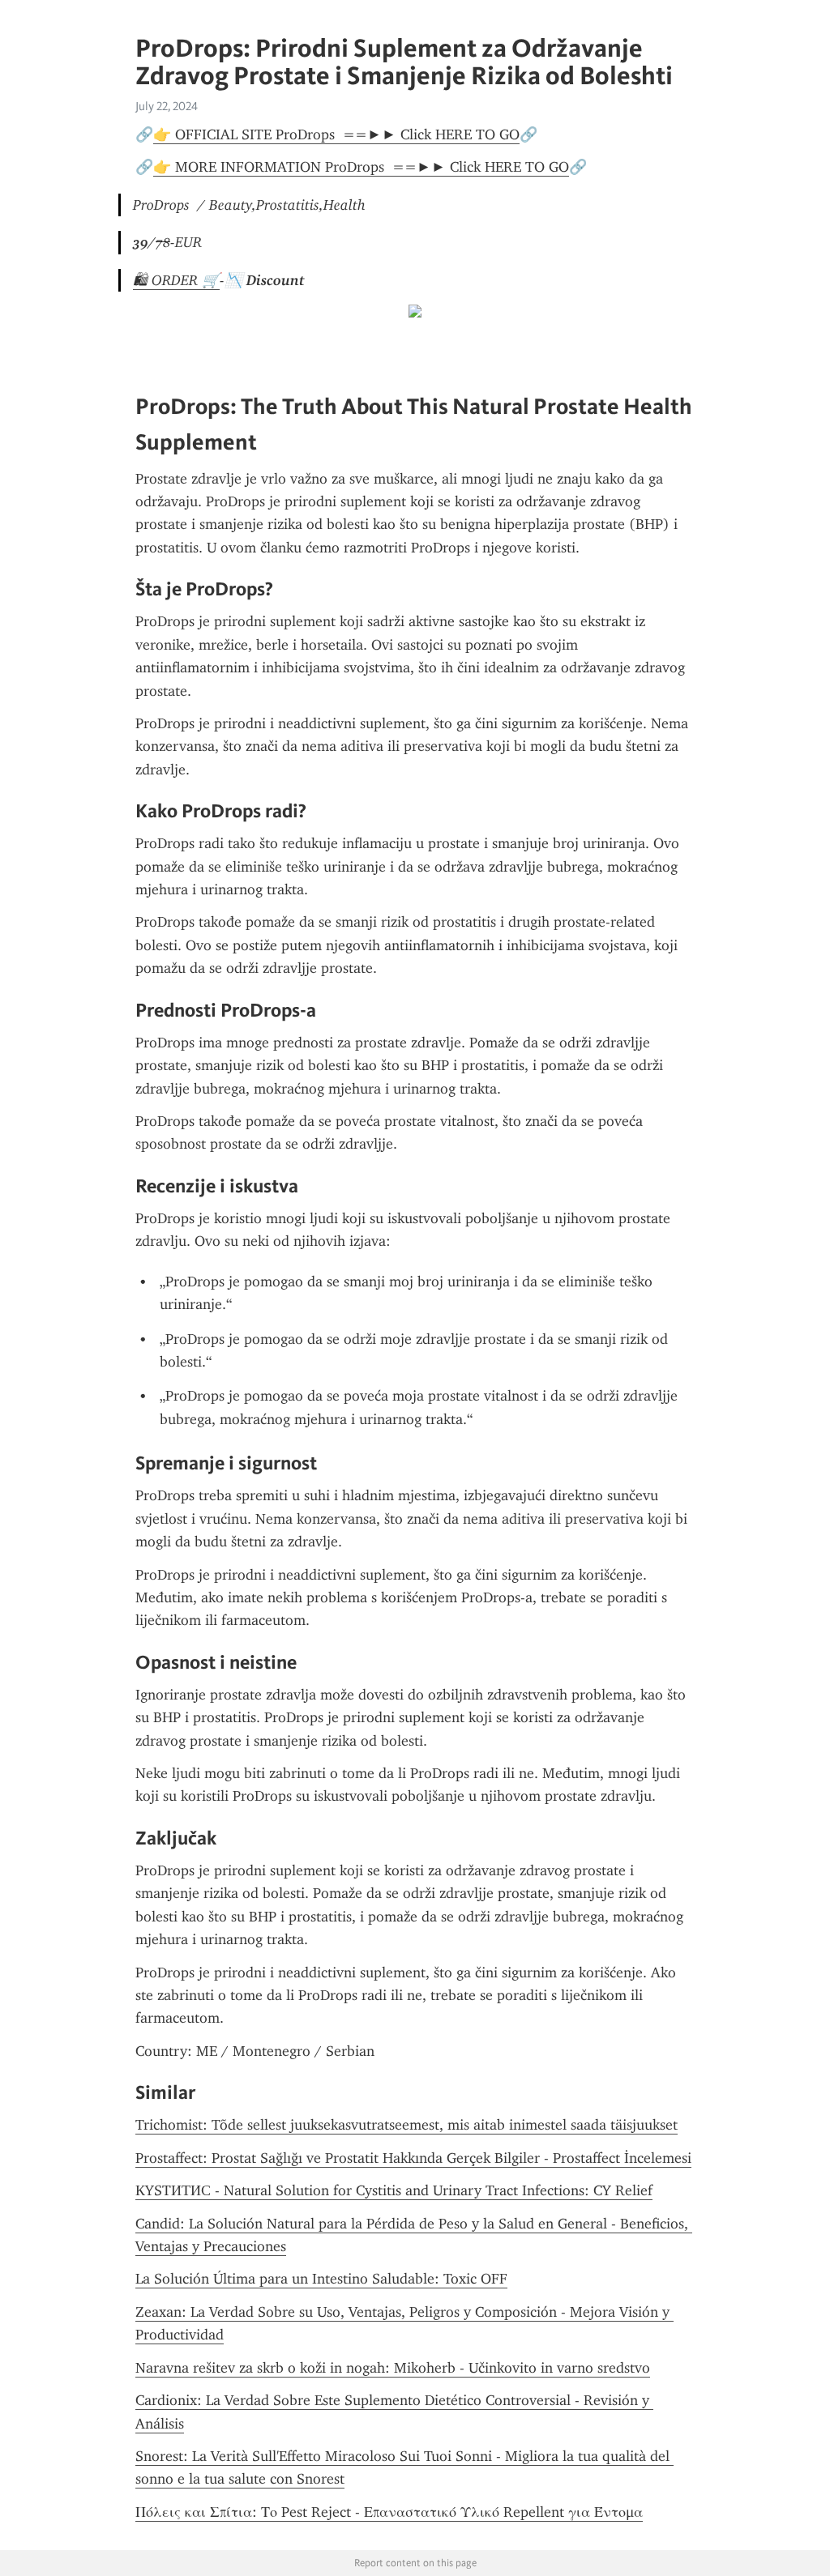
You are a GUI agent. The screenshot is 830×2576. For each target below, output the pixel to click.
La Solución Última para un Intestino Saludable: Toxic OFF (321, 2279)
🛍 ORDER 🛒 (176, 280)
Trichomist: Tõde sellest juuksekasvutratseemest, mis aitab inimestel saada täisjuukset (406, 2125)
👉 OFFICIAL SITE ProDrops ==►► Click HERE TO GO (336, 134)
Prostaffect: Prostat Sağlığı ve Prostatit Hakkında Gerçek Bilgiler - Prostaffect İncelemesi (413, 2158)
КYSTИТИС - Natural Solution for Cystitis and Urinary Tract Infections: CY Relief (394, 2190)
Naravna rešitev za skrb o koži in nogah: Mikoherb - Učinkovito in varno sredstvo (393, 2368)
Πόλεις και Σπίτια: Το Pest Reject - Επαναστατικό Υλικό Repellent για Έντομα (389, 2512)
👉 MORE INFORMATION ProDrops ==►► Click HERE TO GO (361, 167)
